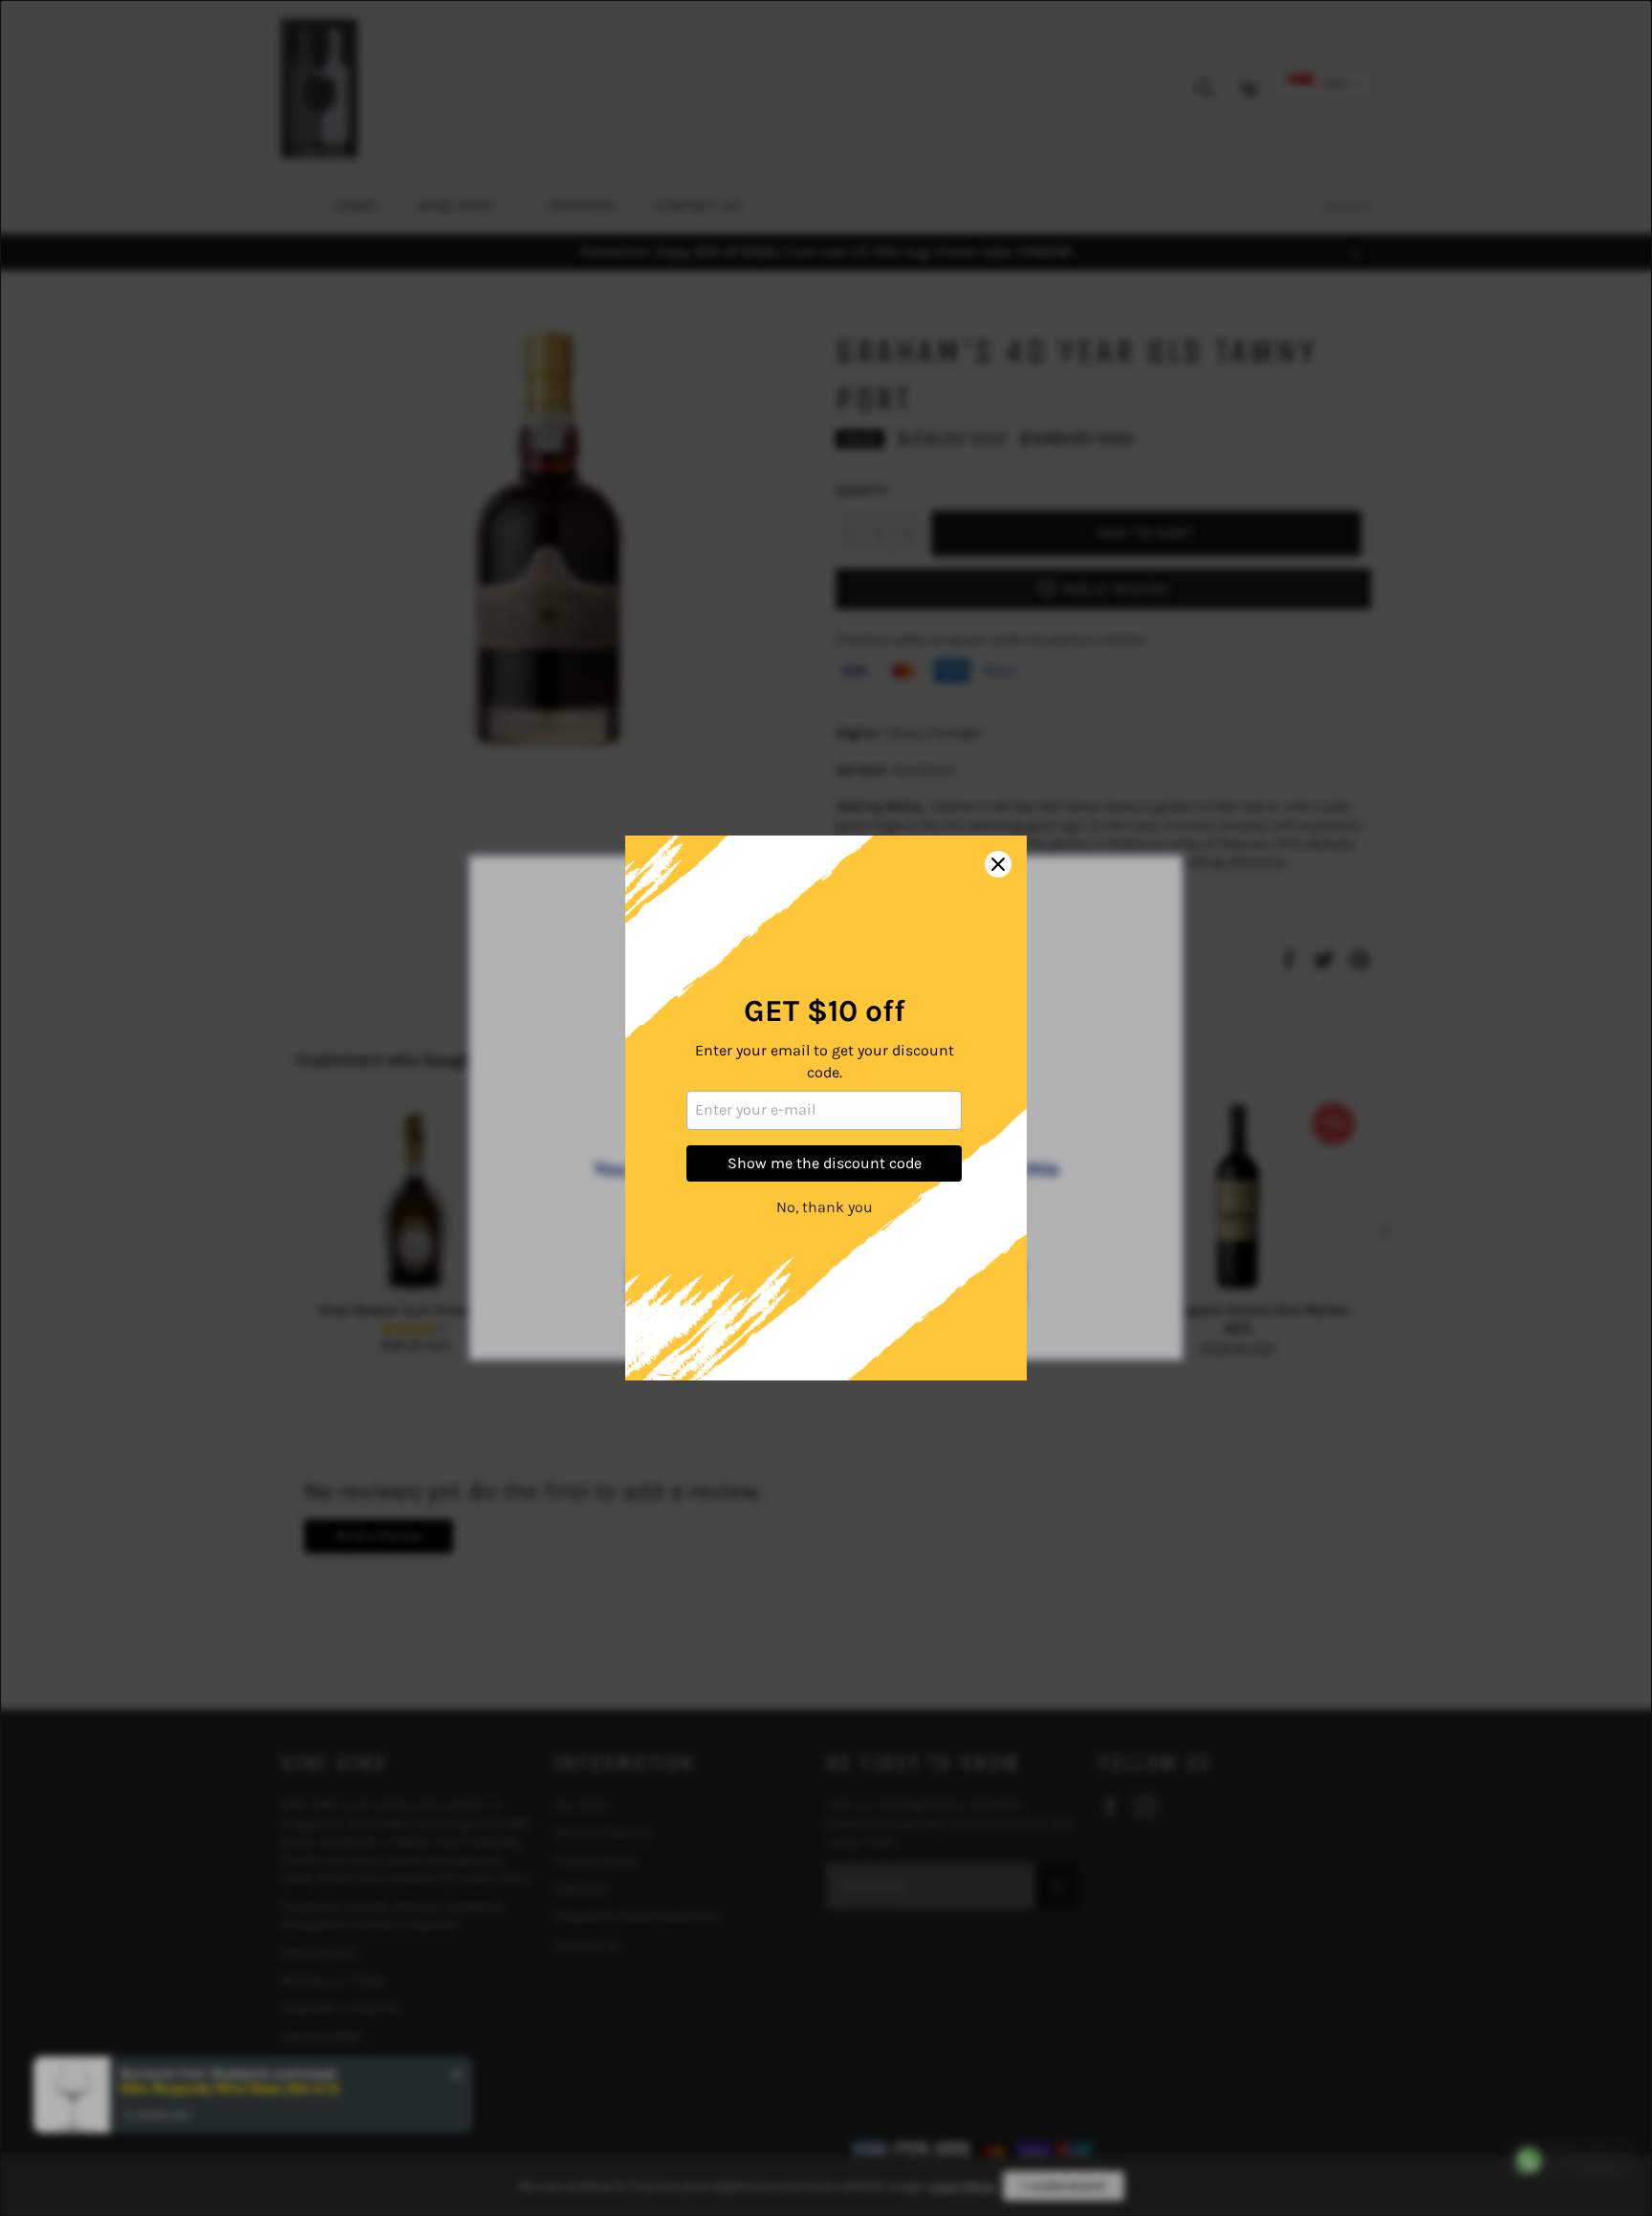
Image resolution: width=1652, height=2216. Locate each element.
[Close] (998, 864)
